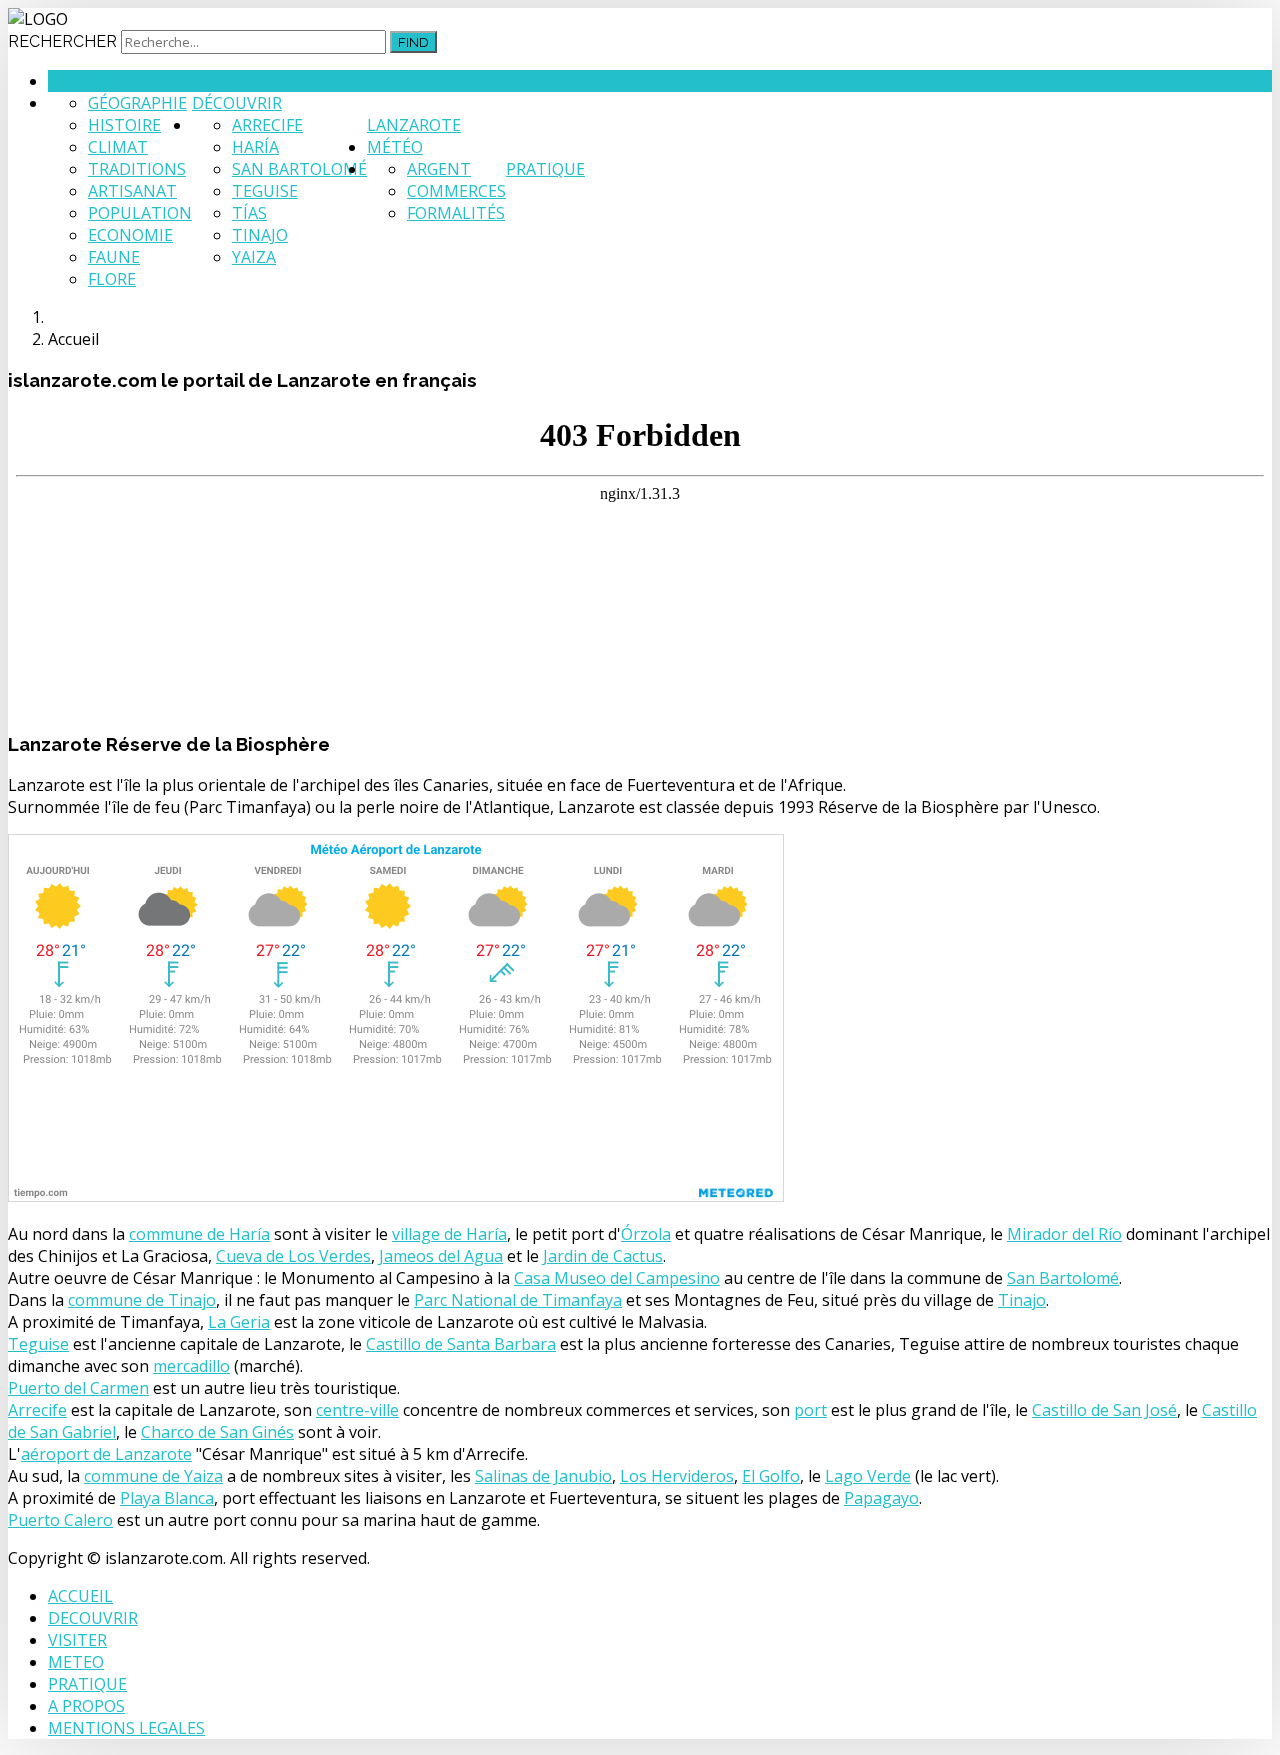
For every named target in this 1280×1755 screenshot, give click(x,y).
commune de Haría (199, 1234)
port (810, 1410)
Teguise (265, 191)
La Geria (239, 1322)
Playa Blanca (167, 1498)
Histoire (124, 125)
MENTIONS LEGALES (126, 1728)
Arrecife (267, 125)
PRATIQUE (87, 1684)
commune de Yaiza (153, 1476)
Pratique (545, 169)
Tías (249, 213)
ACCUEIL (80, 1596)
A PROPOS (86, 1706)
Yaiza (254, 257)
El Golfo (771, 1476)
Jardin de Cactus (603, 1256)
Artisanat (132, 191)
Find (413, 42)
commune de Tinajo (142, 1300)
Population (140, 213)
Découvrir (237, 103)
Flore (112, 279)
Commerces (456, 191)
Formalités (456, 213)
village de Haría (449, 1234)
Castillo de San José (1104, 1410)
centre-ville (357, 1410)
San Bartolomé (299, 169)
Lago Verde (868, 1476)
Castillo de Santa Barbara (461, 1344)
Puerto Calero (60, 1520)
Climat (118, 147)
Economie (130, 235)
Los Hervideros (677, 1476)
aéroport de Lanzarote (106, 1454)
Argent (439, 169)
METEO (76, 1662)
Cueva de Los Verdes (293, 1256)
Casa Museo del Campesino (617, 1278)
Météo (395, 147)
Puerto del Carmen (78, 1388)
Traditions (137, 169)
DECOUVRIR (93, 1618)
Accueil (80, 81)
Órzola (646, 1234)
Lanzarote (414, 125)
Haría (255, 147)
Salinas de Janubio (543, 1476)
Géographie (137, 103)
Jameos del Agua (441, 1256)
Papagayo (881, 1498)
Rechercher (62, 41)
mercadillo (191, 1366)
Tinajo (260, 235)
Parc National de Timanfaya (518, 1300)
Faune (114, 257)
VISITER (77, 1640)
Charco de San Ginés (217, 1432)
